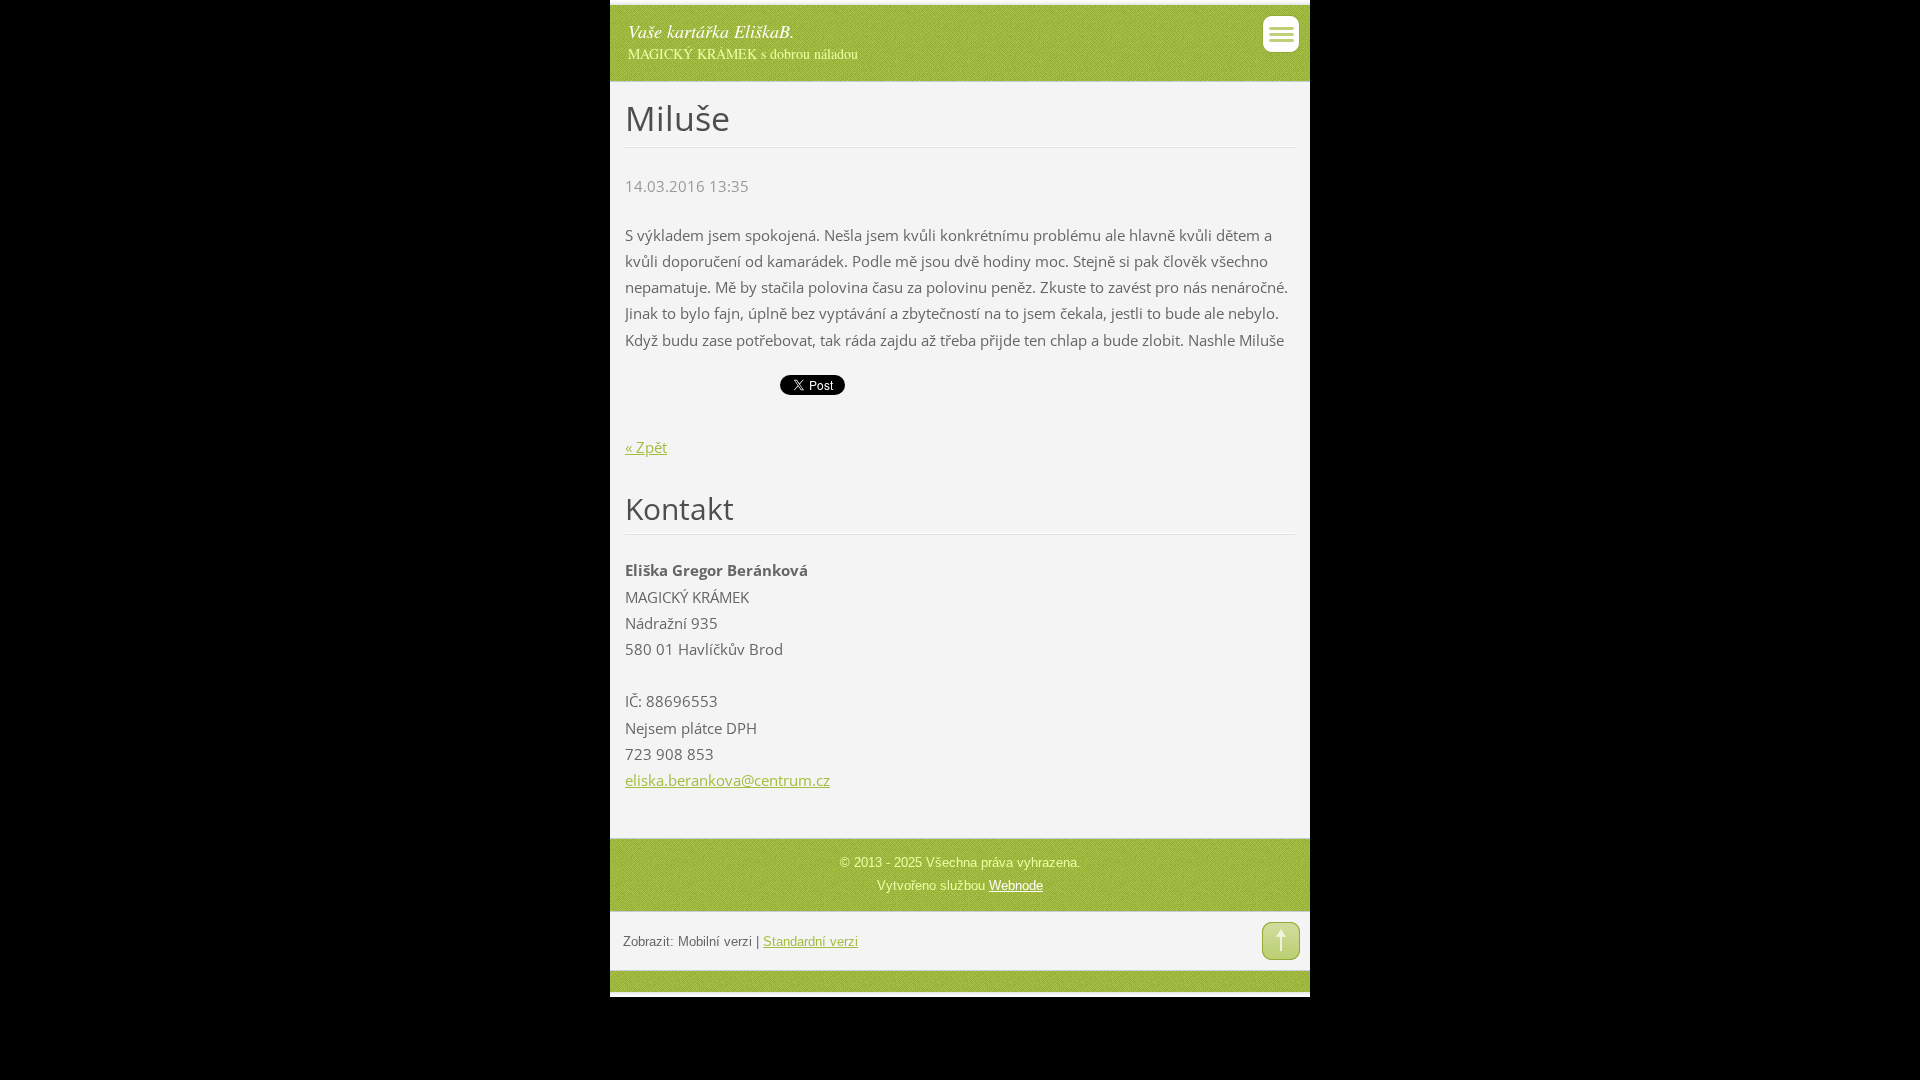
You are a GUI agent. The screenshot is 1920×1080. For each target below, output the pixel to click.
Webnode (1016, 885)
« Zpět (646, 447)
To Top (1281, 941)
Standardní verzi (810, 941)
